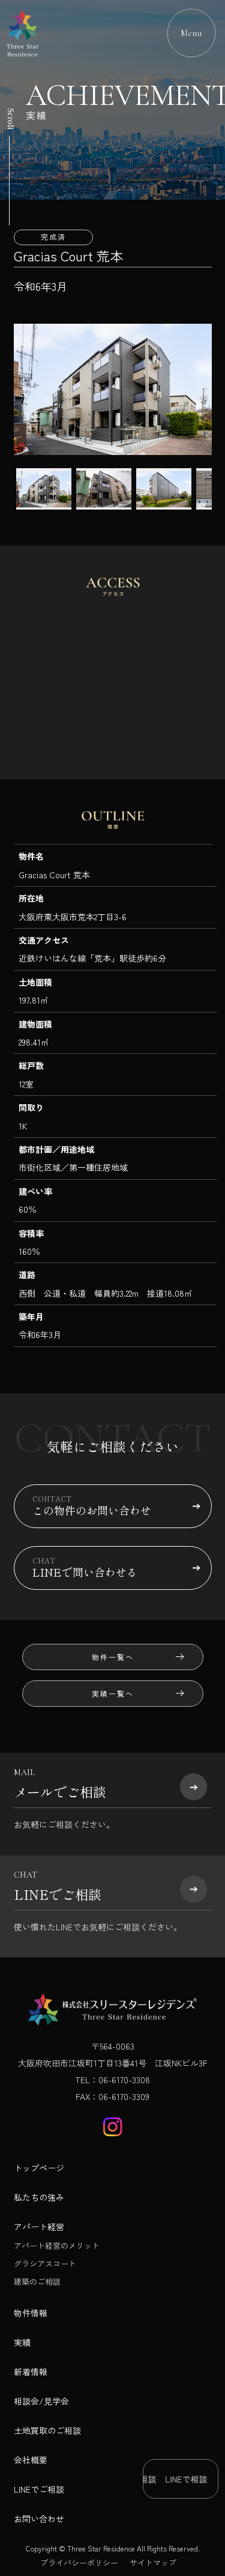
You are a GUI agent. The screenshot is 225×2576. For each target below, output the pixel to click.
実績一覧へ (113, 1693)
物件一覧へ (113, 1657)
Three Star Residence (101, 2548)
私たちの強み (39, 2197)
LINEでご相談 (39, 2489)
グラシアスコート (45, 2263)
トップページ (39, 2168)
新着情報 (31, 2372)
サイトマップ (153, 2563)
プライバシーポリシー (79, 2563)
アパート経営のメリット (57, 2245)
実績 (22, 2342)
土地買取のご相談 (47, 2430)
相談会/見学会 (41, 2401)
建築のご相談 (37, 2281)
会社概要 (31, 2460)
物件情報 (31, 2313)
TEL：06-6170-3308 (112, 2080)
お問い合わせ (39, 2518)
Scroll (11, 119)
